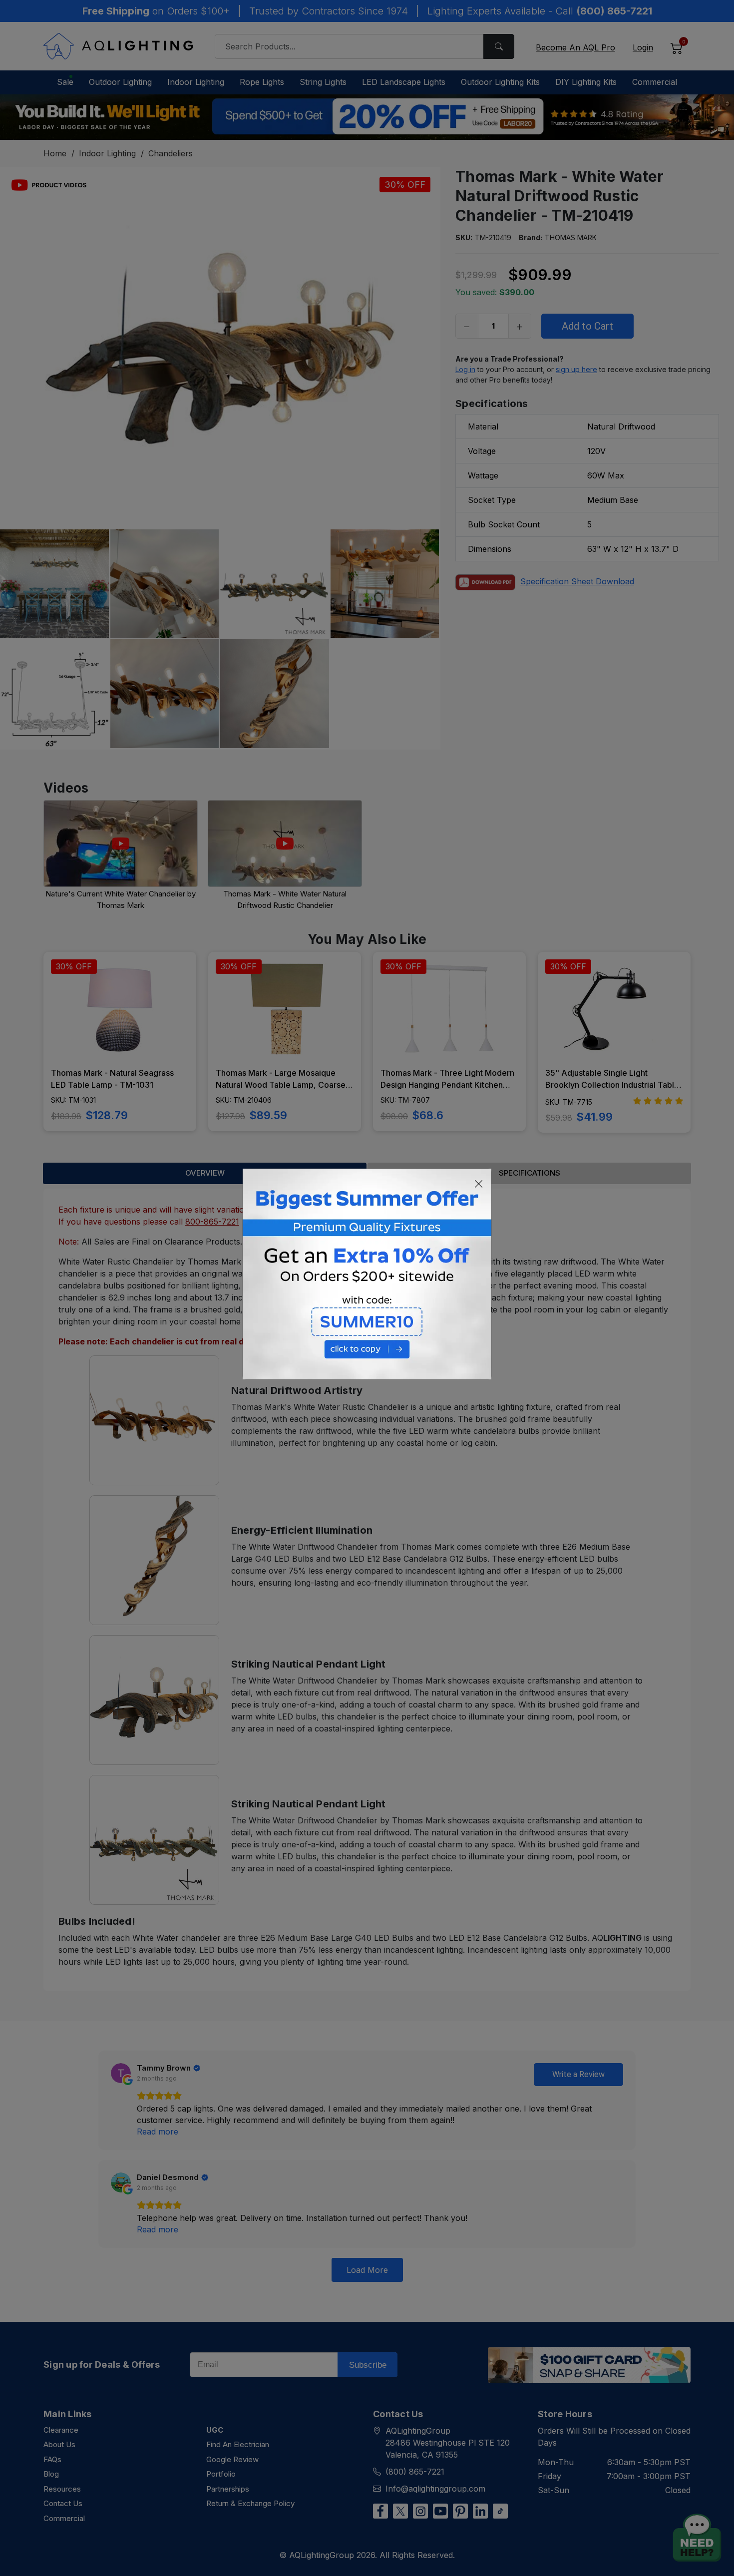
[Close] (479, 1184)
